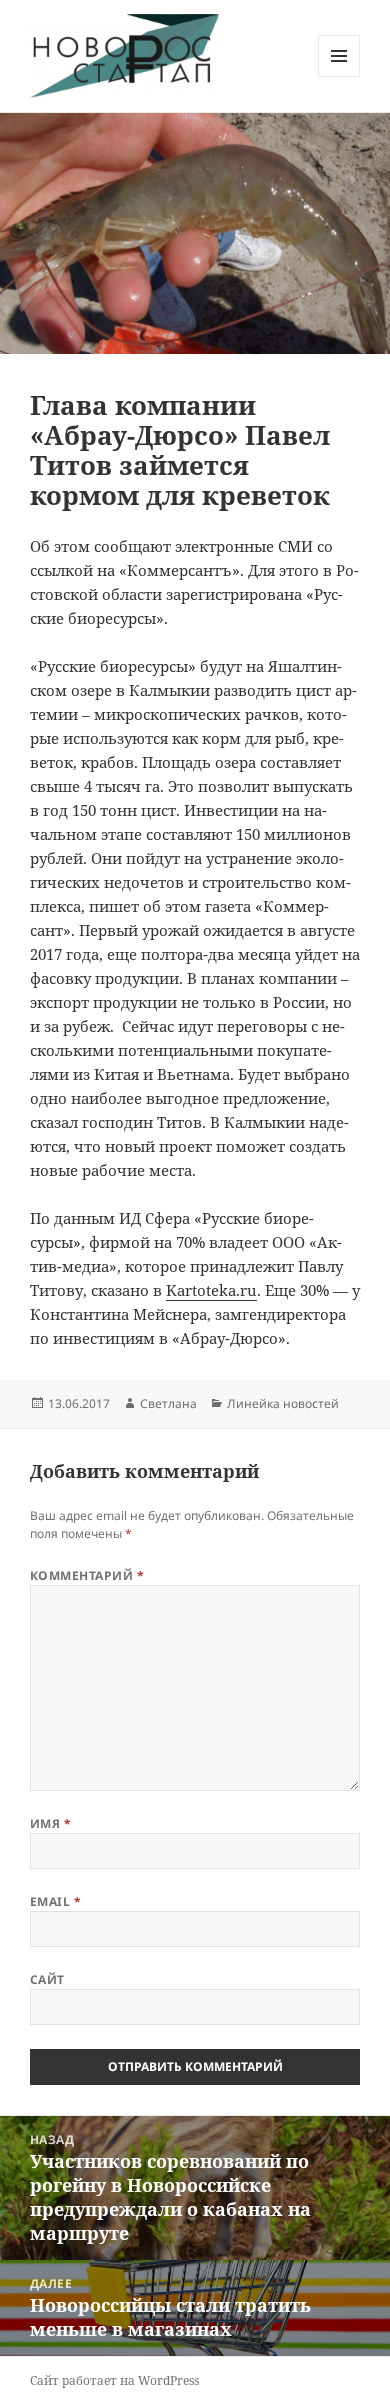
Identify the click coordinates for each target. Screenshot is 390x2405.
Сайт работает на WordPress (114, 2380)
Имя (50, 1823)
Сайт (47, 1979)
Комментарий (87, 1575)
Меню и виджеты (339, 76)
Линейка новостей (283, 1403)
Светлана (168, 1403)
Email (55, 1901)
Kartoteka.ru (211, 1290)
